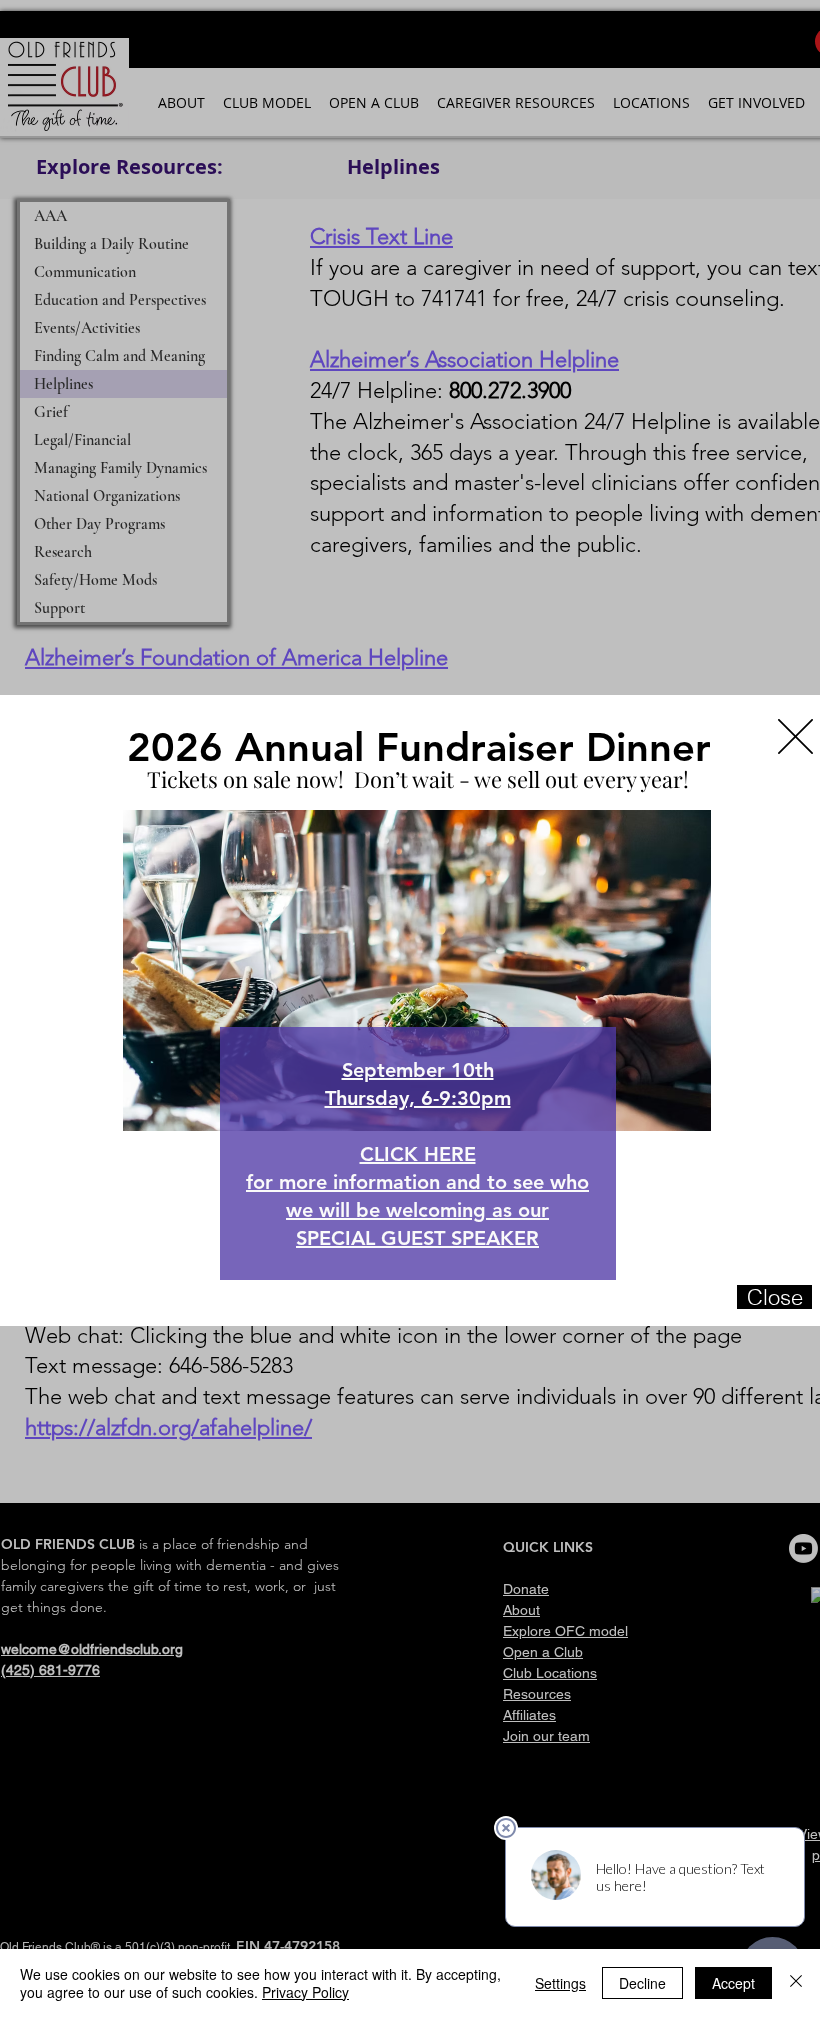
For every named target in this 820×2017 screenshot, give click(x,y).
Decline (642, 1983)
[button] (795, 736)
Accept (733, 1983)
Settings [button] (560, 1983)
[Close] (796, 1983)
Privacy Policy (305, 1992)
